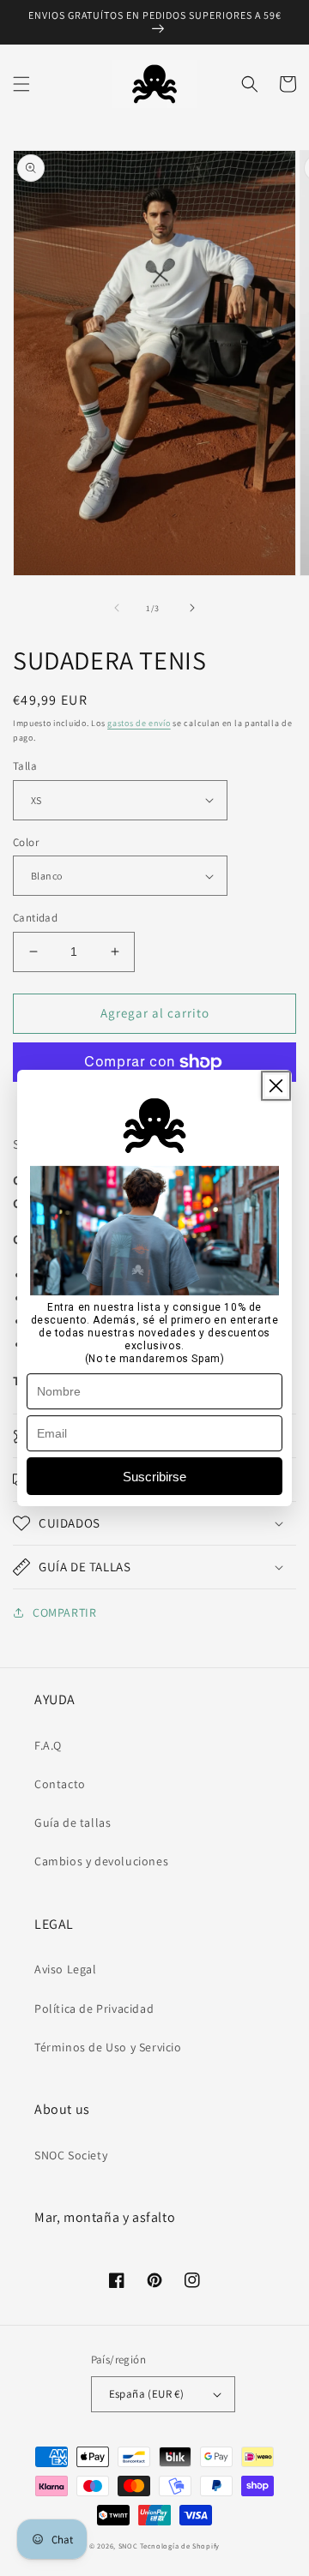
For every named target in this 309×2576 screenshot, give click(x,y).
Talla (25, 766)
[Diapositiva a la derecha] (192, 608)
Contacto (60, 1784)
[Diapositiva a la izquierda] (117, 608)
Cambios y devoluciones (101, 1861)
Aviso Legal (66, 1969)
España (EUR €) (147, 2394)
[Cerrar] (276, 1086)
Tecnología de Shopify (180, 2546)
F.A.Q (48, 1745)
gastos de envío (139, 723)
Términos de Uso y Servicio (108, 2047)
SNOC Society (71, 2155)
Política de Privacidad (94, 2009)
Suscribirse (154, 1477)
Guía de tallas (73, 1822)
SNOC (128, 2546)
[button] (21, 84)
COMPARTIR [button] (64, 1612)
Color (26, 842)
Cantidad (35, 918)
